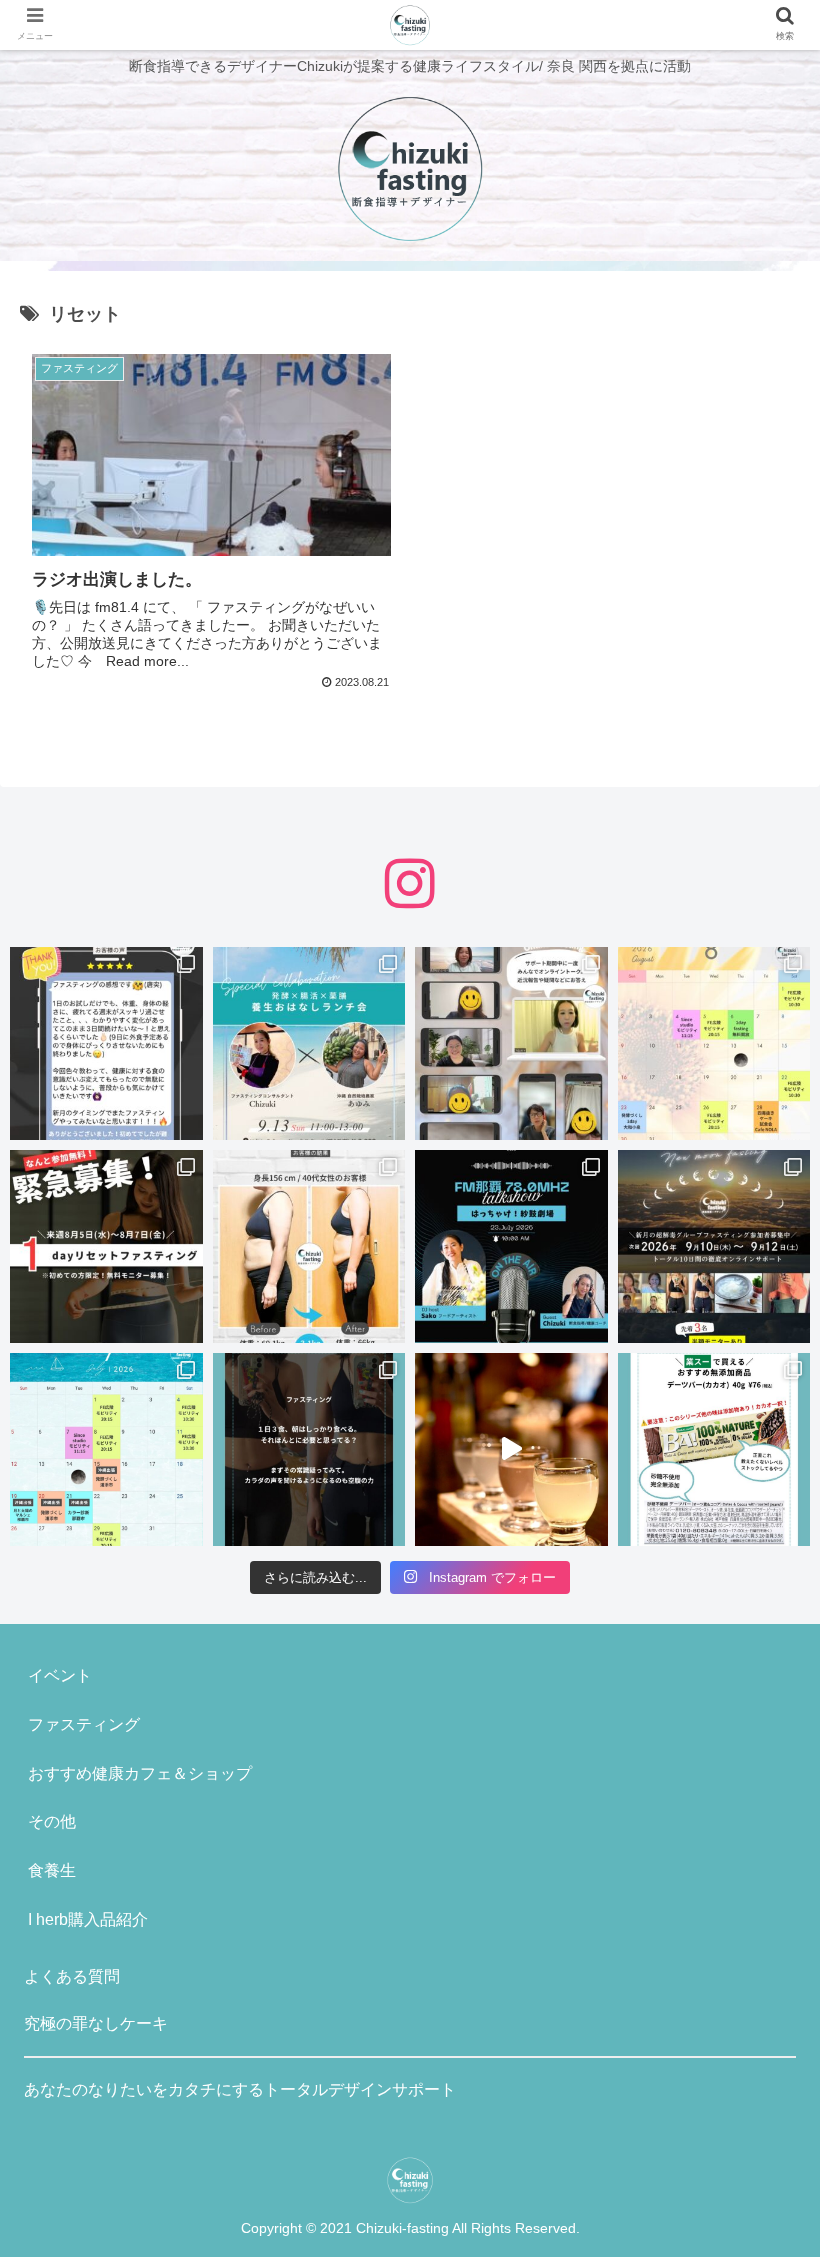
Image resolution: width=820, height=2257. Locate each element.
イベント (60, 1675)
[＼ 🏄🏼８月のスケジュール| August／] (714, 1043)
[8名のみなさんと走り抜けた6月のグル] (309, 1449)
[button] (758, 1833)
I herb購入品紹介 (88, 1919)
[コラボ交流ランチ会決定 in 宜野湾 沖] (309, 1043)
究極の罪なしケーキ (96, 2023)
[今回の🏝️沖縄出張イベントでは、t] (511, 1246)
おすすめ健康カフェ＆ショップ (140, 1773)
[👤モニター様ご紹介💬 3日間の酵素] (309, 1246)
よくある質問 (72, 1976)
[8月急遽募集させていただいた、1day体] (106, 1043)
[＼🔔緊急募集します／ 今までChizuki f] (106, 1246)
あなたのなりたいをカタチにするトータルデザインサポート (240, 2089)
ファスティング (84, 1724)
